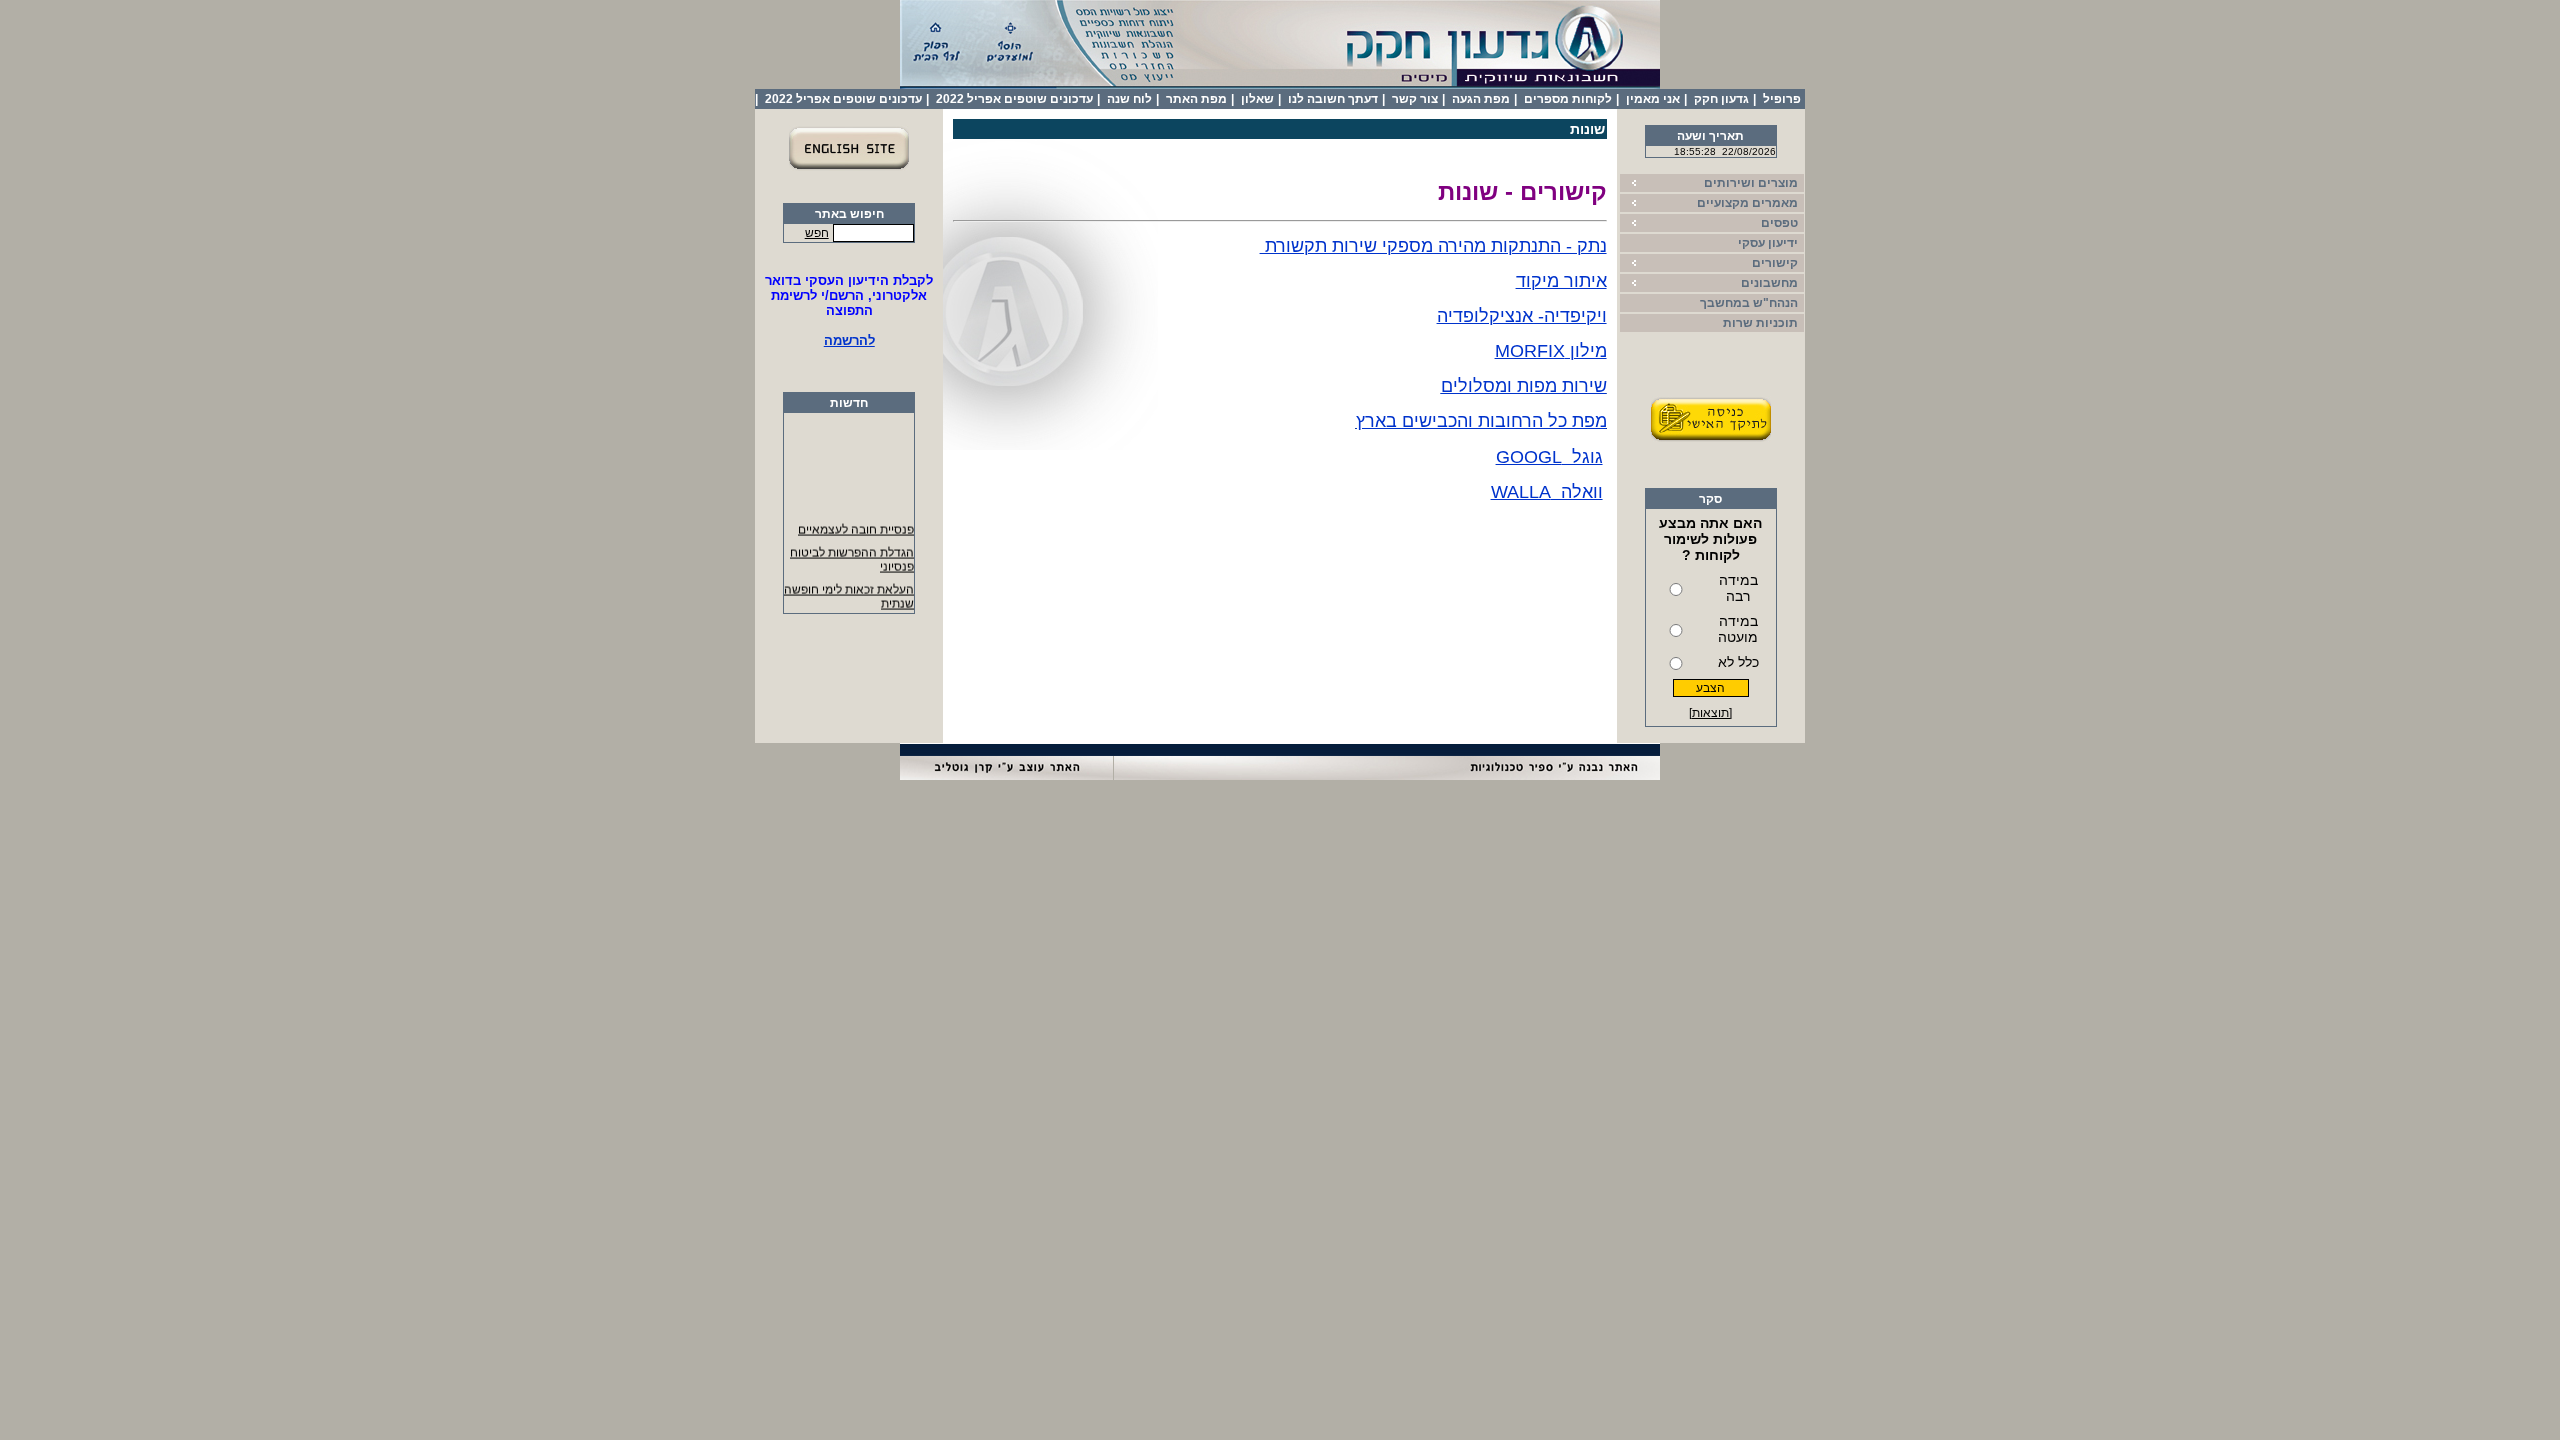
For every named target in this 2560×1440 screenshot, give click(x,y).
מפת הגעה (1481, 99)
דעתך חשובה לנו (1333, 99)
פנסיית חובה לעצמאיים (856, 525)
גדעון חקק (1721, 99)
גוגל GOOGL (1549, 457)
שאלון (1257, 99)
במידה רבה (1738, 588)
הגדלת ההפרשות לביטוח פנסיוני (852, 555)
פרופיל (1782, 99)
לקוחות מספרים (1568, 99)
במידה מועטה (1738, 629)
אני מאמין (1653, 99)
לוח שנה (1129, 99)
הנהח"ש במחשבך (1749, 303)
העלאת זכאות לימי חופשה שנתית (849, 592)
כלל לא (1738, 662)
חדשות (849, 403)
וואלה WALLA (1547, 492)
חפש (817, 233)
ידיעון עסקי (1768, 243)
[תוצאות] (1710, 713)
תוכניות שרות (1760, 323)
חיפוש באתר (849, 214)
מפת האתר (1196, 99)
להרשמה (849, 340)
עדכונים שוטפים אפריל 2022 (1014, 99)
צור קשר (1415, 99)
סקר (1710, 499)
